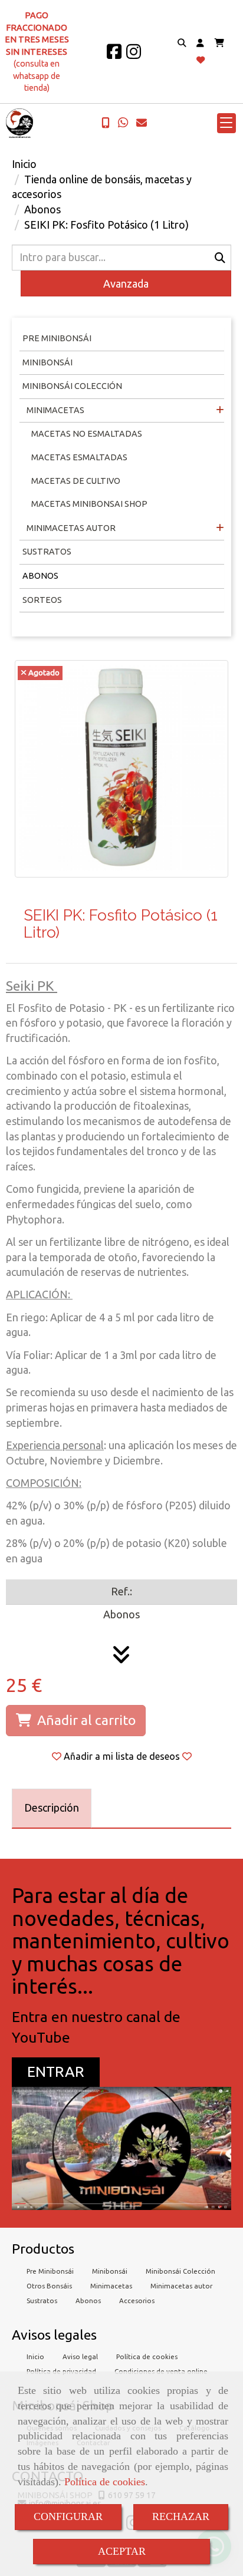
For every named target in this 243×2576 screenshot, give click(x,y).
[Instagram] (134, 55)
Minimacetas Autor (70, 528)
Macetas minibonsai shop (89, 504)
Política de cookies (105, 2482)
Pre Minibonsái (50, 2271)
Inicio (35, 2356)
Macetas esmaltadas (79, 457)
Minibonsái (47, 362)
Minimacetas (55, 410)
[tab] (52, 1808)
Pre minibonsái (57, 338)
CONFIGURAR (68, 2516)
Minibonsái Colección (72, 386)
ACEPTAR (122, 2551)
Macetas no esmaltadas (87, 434)
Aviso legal (80, 2356)
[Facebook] (114, 55)
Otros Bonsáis (49, 2286)
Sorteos (42, 600)
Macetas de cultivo (76, 481)
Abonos (40, 576)
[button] (200, 43)
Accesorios (137, 2300)
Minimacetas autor (181, 2286)
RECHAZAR (181, 2516)
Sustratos (47, 552)
